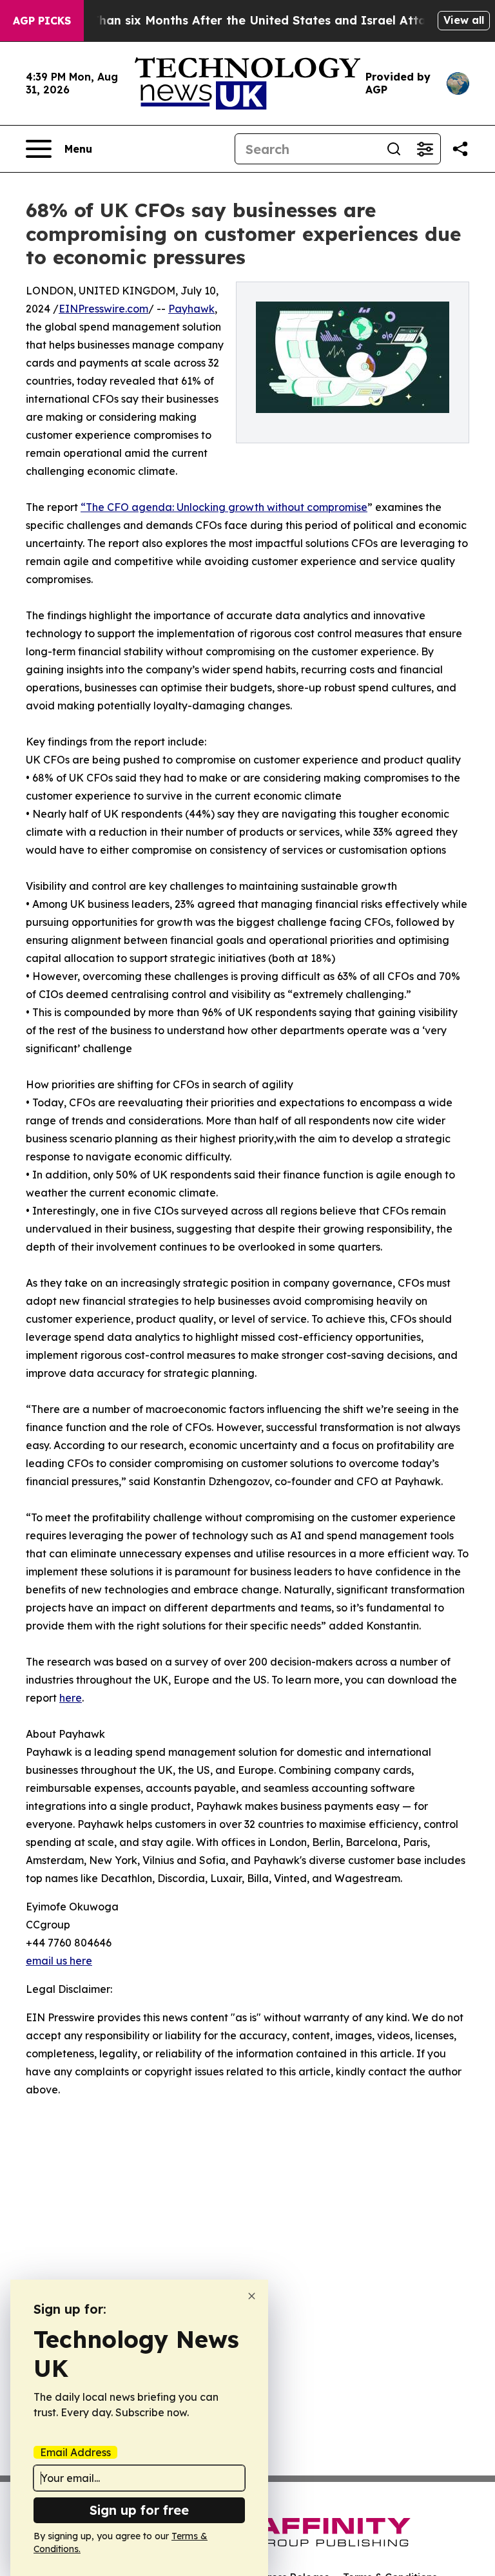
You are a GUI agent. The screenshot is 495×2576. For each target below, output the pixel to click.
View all (464, 20)
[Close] (252, 2296)
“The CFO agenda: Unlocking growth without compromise (224, 507)
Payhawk (191, 309)
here (71, 1698)
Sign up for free (139, 2510)
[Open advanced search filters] (425, 149)
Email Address (75, 2452)
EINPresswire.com (103, 309)
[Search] (394, 149)
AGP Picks (42, 21)
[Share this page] (460, 149)
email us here (59, 1961)
